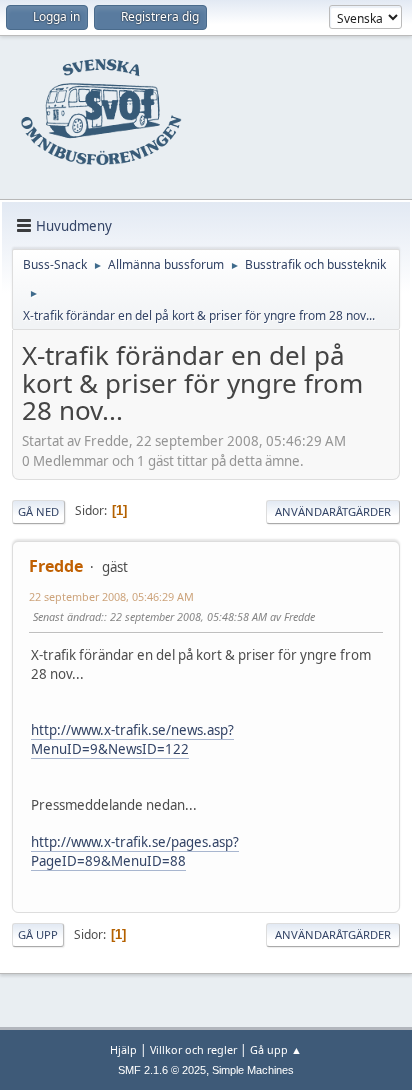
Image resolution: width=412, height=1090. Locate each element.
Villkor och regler (193, 1049)
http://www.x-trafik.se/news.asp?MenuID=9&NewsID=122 (132, 739)
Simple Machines (253, 1070)
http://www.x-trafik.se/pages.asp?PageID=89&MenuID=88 (135, 851)
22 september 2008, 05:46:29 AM (111, 596)
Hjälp (123, 1049)
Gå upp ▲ (276, 1049)
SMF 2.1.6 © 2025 (162, 1070)
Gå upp (38, 934)
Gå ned (38, 511)
